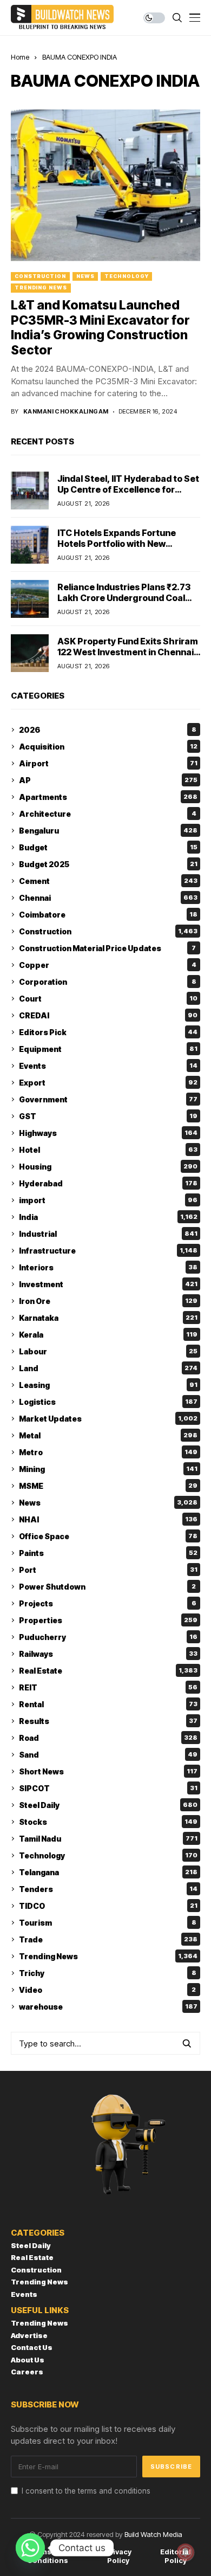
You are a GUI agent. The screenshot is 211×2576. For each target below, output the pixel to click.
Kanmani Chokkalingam (66, 412)
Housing (108, 1167)
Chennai (108, 898)
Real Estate (108, 1671)
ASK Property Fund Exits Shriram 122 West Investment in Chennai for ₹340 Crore (128, 651)
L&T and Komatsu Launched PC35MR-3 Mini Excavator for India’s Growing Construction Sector (100, 328)
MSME (108, 1486)
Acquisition (108, 747)
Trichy (108, 1973)
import (108, 1200)
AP (108, 780)
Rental (108, 1704)
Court (108, 999)
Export (108, 1083)
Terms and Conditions (48, 2556)
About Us (28, 2360)
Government (108, 1099)
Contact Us (32, 2347)
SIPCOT (108, 1788)
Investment (108, 1284)
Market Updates (108, 1419)
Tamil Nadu (108, 1839)
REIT (108, 1687)
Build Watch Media (153, 2534)
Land (108, 1368)
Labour (108, 1351)
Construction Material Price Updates (107, 948)
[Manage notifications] (186, 2552)
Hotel (108, 1150)
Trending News (41, 288)
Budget (108, 847)
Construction (40, 276)
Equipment (108, 1049)
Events (108, 1066)
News (85, 276)
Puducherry (108, 1637)
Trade (108, 1939)
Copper (108, 965)
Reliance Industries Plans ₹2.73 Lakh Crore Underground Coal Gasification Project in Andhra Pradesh (124, 603)
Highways (108, 1133)
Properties (108, 1620)
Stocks (108, 1822)
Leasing (108, 1385)
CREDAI (108, 1015)
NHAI (108, 1519)
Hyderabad (108, 1183)
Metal (108, 1435)
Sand (108, 1755)
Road (108, 1738)
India (108, 1217)
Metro (108, 1452)
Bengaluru (108, 831)
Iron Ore (108, 1301)
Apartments (108, 797)
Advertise (29, 2335)
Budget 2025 (108, 864)
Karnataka (108, 1318)
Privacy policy (118, 2556)
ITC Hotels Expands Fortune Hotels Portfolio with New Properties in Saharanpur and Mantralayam (121, 548)
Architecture (108, 814)
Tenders (108, 1889)
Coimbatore (108, 915)
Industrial (108, 1234)
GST (108, 1116)
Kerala (108, 1335)
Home (20, 57)
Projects (108, 1603)
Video (107, 1990)
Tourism (108, 1923)
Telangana (108, 1872)
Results (108, 1721)
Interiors (108, 1267)
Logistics (108, 1402)
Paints (108, 1553)
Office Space (108, 1536)
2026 (108, 730)
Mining (108, 1469)
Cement (108, 881)
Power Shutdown (107, 1587)
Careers (27, 2372)
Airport (108, 763)
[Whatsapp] (30, 2548)
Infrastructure (108, 1251)
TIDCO (108, 1906)
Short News (108, 1771)
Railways (108, 1654)
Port (108, 1570)
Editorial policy (176, 2556)
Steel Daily (108, 1805)
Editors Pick (108, 1032)
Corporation (108, 982)
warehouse (108, 2007)
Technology (126, 276)
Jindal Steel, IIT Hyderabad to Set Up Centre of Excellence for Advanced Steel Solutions (128, 489)
